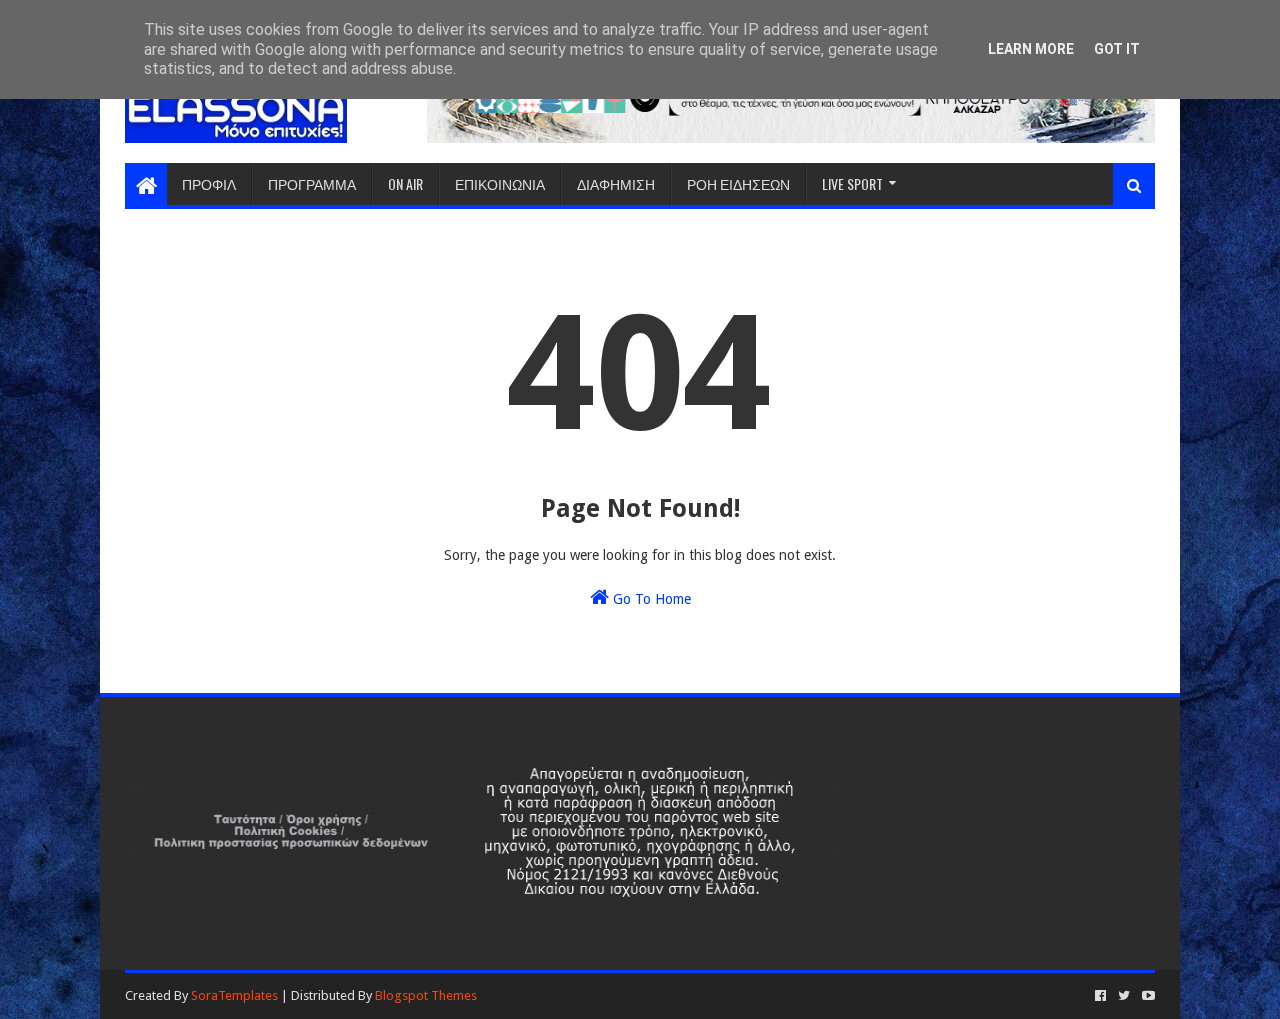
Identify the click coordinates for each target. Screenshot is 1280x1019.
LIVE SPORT (852, 183)
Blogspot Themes (426, 995)
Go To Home (650, 599)
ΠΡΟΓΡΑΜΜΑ (312, 183)
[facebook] (1100, 996)
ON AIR (405, 183)
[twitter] (1124, 996)
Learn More (1031, 49)
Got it (1117, 49)
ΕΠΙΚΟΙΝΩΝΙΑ (500, 183)
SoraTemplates (234, 995)
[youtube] (1146, 996)
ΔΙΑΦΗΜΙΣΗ (616, 183)
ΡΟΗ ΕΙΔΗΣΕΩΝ (738, 183)
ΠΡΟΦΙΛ (209, 183)
